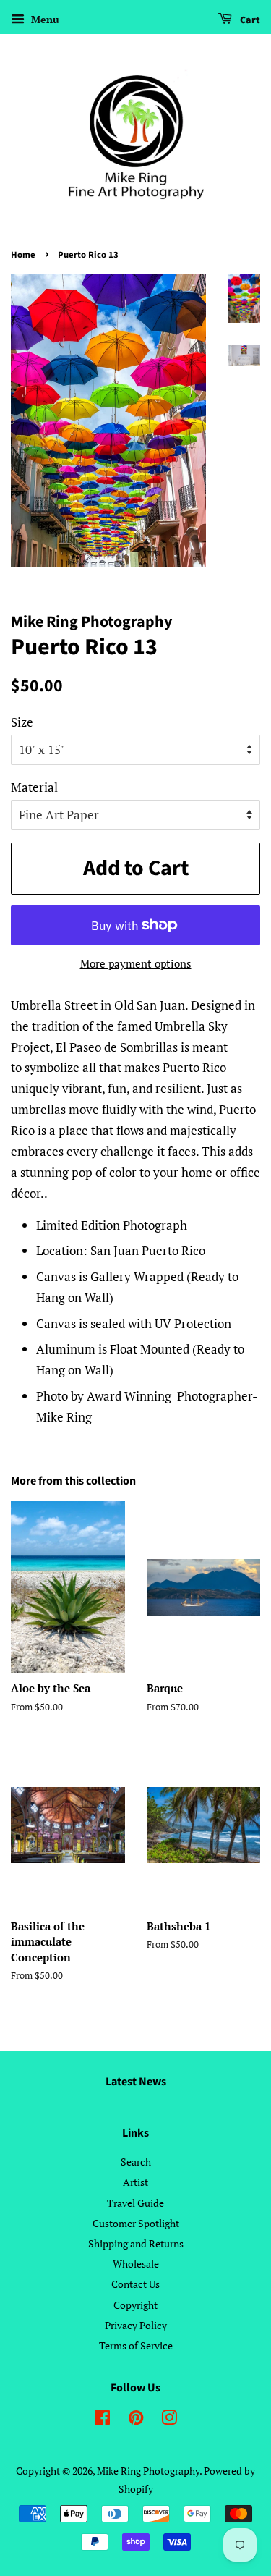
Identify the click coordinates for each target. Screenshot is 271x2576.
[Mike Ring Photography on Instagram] (169, 2420)
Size (22, 722)
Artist (135, 2182)
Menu (44, 19)
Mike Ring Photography (148, 2471)
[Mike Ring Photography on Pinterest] (136, 2420)
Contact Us (135, 2284)
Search (136, 2162)
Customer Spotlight (136, 2223)
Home (23, 255)
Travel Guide (135, 2203)
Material (34, 787)
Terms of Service (136, 2345)
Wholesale (136, 2264)
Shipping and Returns (136, 2243)
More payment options (136, 963)
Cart (249, 20)
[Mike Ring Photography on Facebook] (102, 2420)
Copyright (135, 2305)
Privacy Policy (136, 2325)
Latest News (136, 2082)
